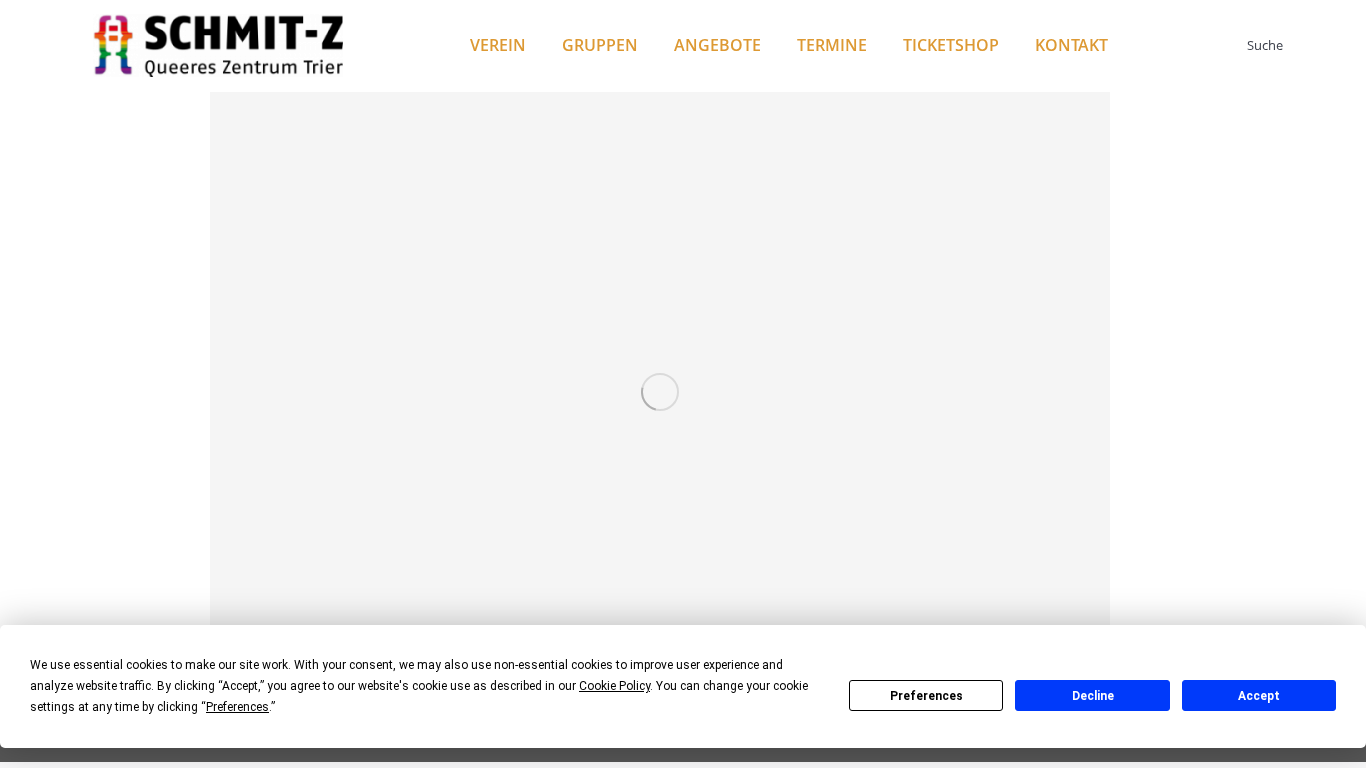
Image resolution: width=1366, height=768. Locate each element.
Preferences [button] (237, 707)
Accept (1259, 696)
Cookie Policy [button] (614, 686)
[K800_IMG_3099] (660, 392)
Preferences (926, 696)
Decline (1093, 696)
